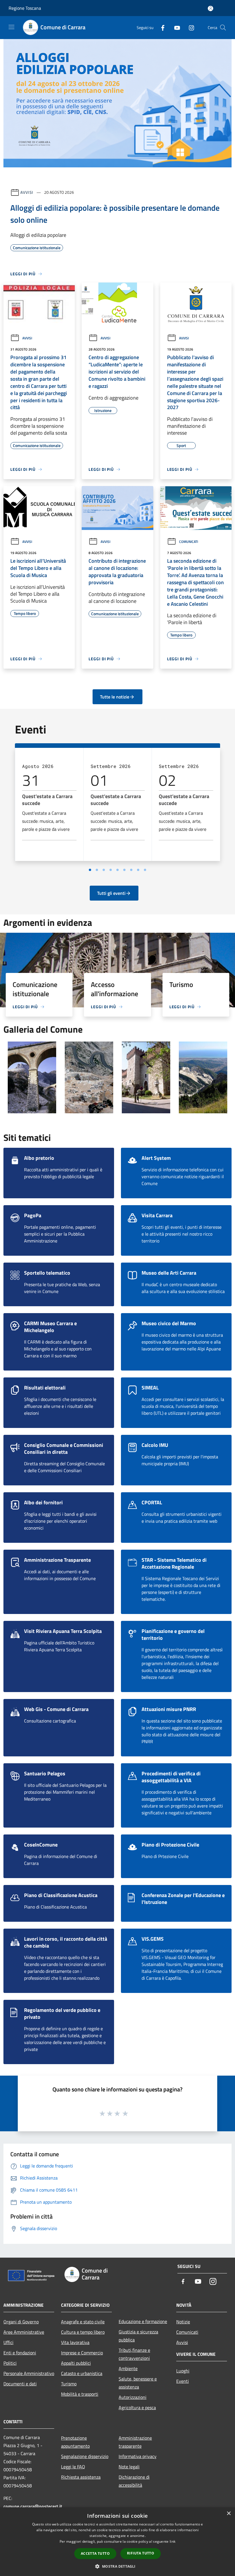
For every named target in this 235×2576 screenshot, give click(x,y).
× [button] (229, 2514)
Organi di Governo (21, 2322)
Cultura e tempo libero (83, 2332)
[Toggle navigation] (11, 27)
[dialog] (117, 2542)
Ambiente (128, 2368)
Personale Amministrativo (29, 2373)
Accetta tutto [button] (95, 2553)
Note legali (129, 2467)
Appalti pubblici (76, 2363)
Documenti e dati (20, 2384)
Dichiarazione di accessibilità (134, 2481)
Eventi (183, 2381)
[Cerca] (223, 28)
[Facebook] (160, 27)
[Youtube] (175, 27)
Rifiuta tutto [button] (141, 2553)
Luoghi (183, 2371)
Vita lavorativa (75, 2342)
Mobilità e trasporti (80, 2394)
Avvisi (27, 192)
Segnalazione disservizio (85, 2456)
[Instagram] (189, 27)
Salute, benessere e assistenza (138, 2383)
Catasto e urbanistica (82, 2373)
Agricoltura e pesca (137, 2407)
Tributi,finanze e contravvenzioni (134, 2354)
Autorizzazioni (133, 2397)
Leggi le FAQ (73, 2467)
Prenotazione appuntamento (75, 2442)
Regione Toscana (25, 8)
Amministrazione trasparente (135, 2442)
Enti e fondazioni (20, 2353)
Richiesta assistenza (81, 2477)
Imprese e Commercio (82, 2353)
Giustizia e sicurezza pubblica (138, 2336)
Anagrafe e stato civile (83, 2322)
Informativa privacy (138, 2456)
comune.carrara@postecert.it (33, 2506)
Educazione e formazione (143, 2321)
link (173, 2541)
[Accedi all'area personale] (210, 8)
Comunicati (189, 542)
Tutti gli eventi (111, 893)
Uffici (8, 2342)
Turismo (69, 2384)
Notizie (183, 2322)
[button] (117, 2566)
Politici (10, 2363)
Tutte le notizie (115, 697)
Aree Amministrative (24, 2332)
